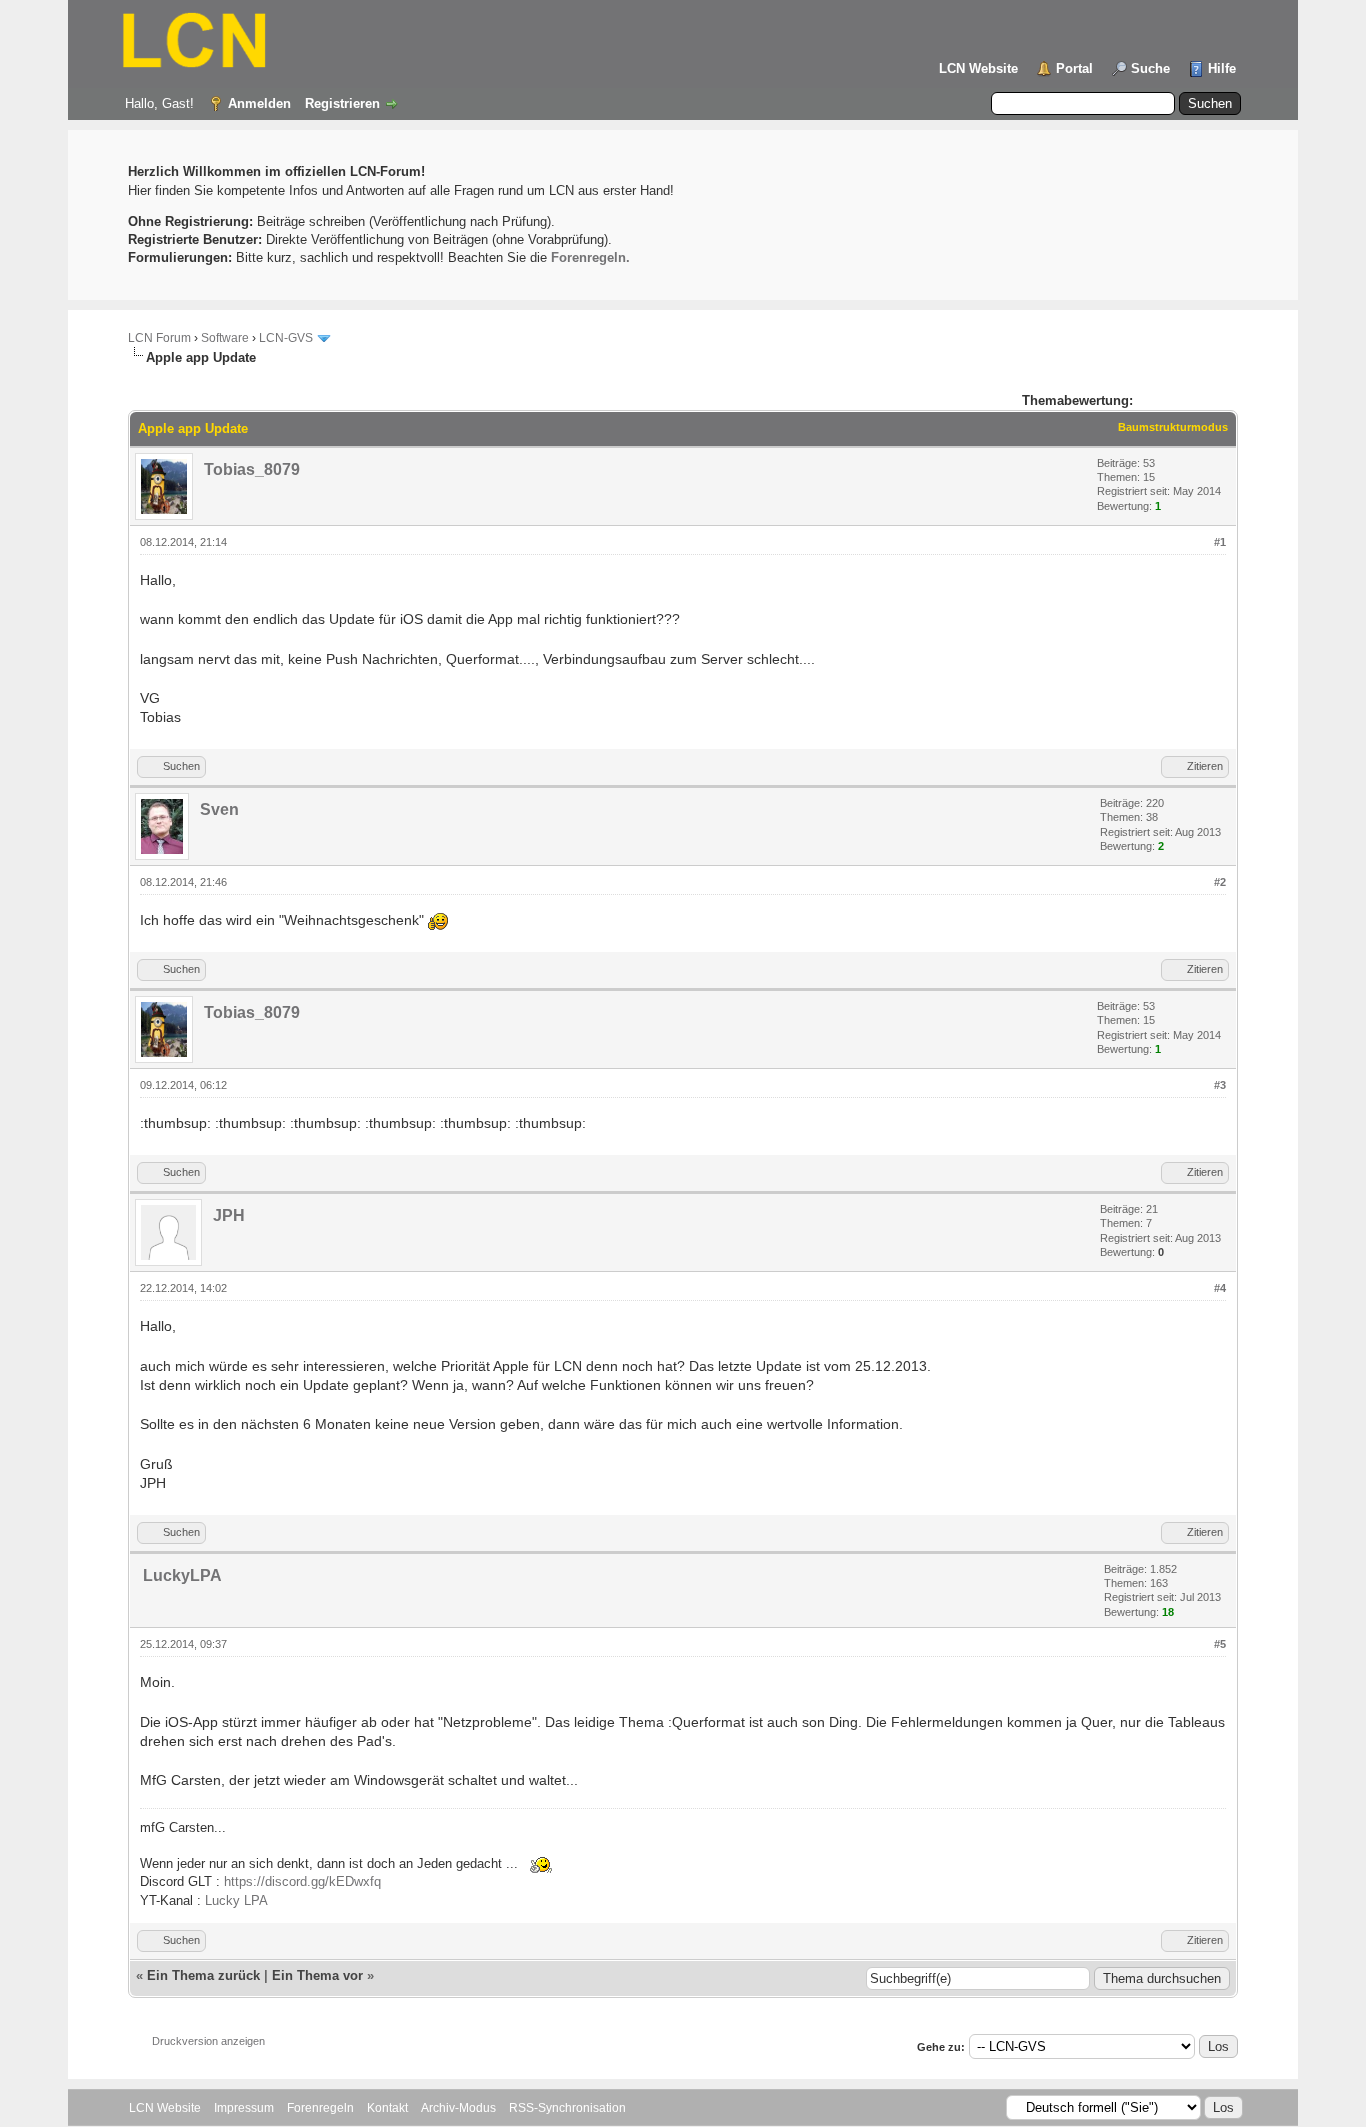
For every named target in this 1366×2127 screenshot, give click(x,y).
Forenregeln (320, 2108)
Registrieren (342, 103)
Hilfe (1222, 68)
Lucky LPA (236, 1900)
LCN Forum (159, 338)
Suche (1150, 68)
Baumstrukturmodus (1173, 427)
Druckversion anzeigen (208, 2041)
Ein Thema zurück (203, 1975)
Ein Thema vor (317, 1975)
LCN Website (978, 68)
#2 (1220, 882)
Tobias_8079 (252, 469)
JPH (229, 1215)
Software (225, 338)
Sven (219, 809)
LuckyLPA (182, 1575)
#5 (1220, 1644)
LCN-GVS (286, 338)
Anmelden (259, 103)
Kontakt (387, 2108)
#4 (1220, 1288)
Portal (1074, 68)
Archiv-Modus (458, 2108)
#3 (1220, 1085)
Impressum (244, 2108)
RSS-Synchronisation (567, 2108)
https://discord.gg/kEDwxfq (302, 1881)
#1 (1220, 542)
